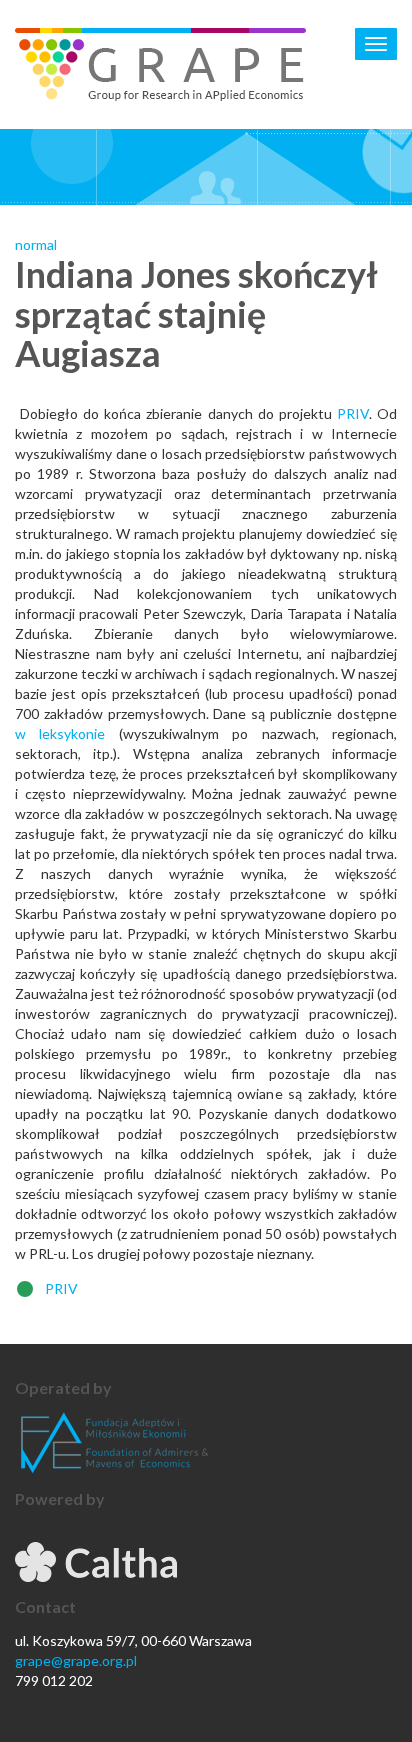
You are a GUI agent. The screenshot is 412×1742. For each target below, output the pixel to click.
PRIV (353, 413)
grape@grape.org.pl (76, 1660)
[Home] (160, 64)
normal (36, 244)
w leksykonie (60, 733)
